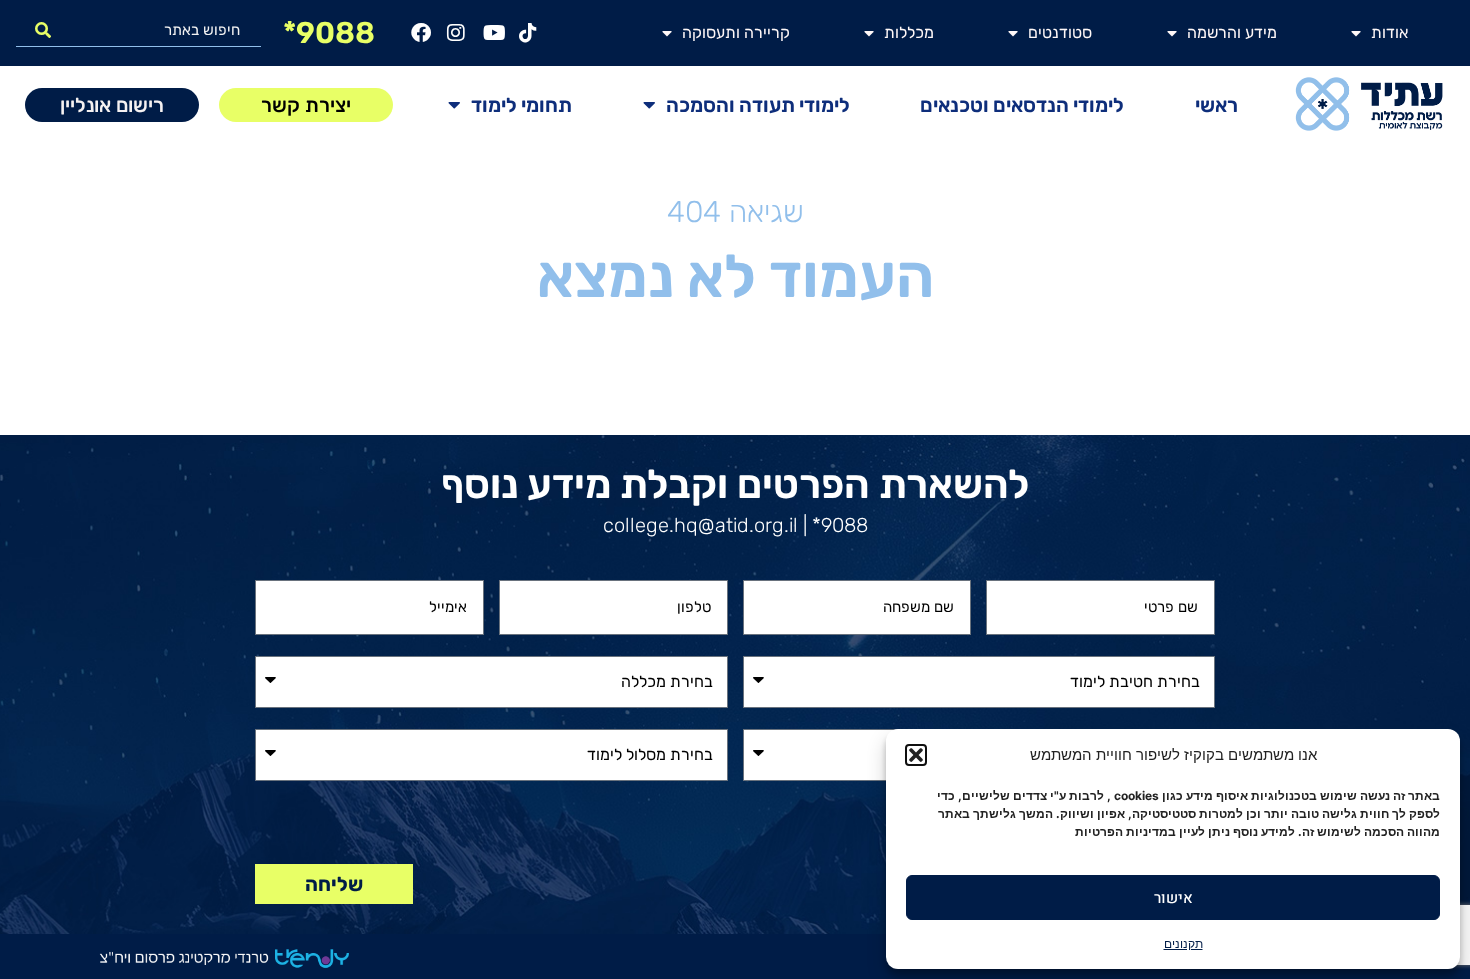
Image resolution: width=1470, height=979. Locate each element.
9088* (329, 33)
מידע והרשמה (1232, 32)
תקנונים (1183, 943)
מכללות (909, 32)
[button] (916, 755)
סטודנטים (1060, 32)
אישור (1173, 898)
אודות (1389, 32)
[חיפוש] (42, 30)
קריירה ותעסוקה (736, 32)
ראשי (1216, 105)
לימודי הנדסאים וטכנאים (1022, 105)
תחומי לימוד (521, 105)
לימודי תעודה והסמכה (758, 105)
